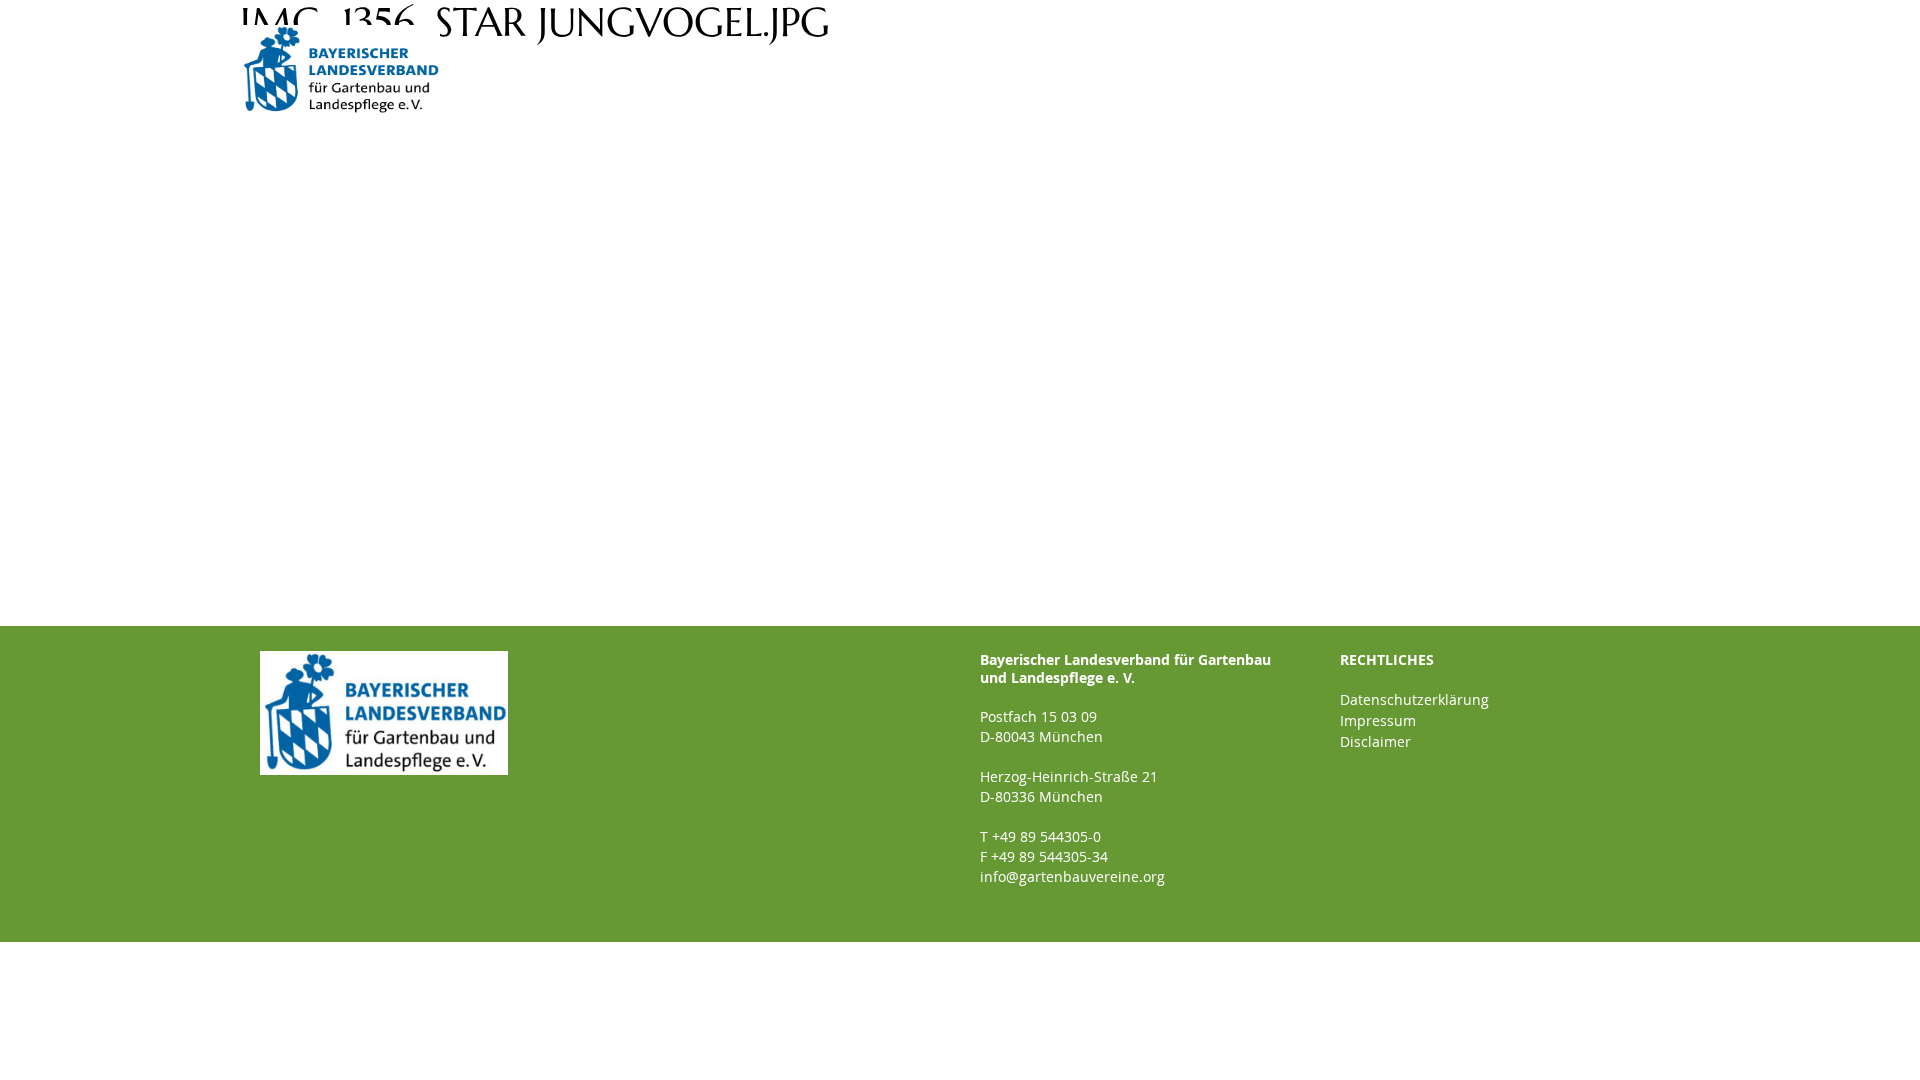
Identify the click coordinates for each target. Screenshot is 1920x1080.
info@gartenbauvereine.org (1072, 876)
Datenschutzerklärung (1414, 699)
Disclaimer (1375, 741)
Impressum (1378, 720)
